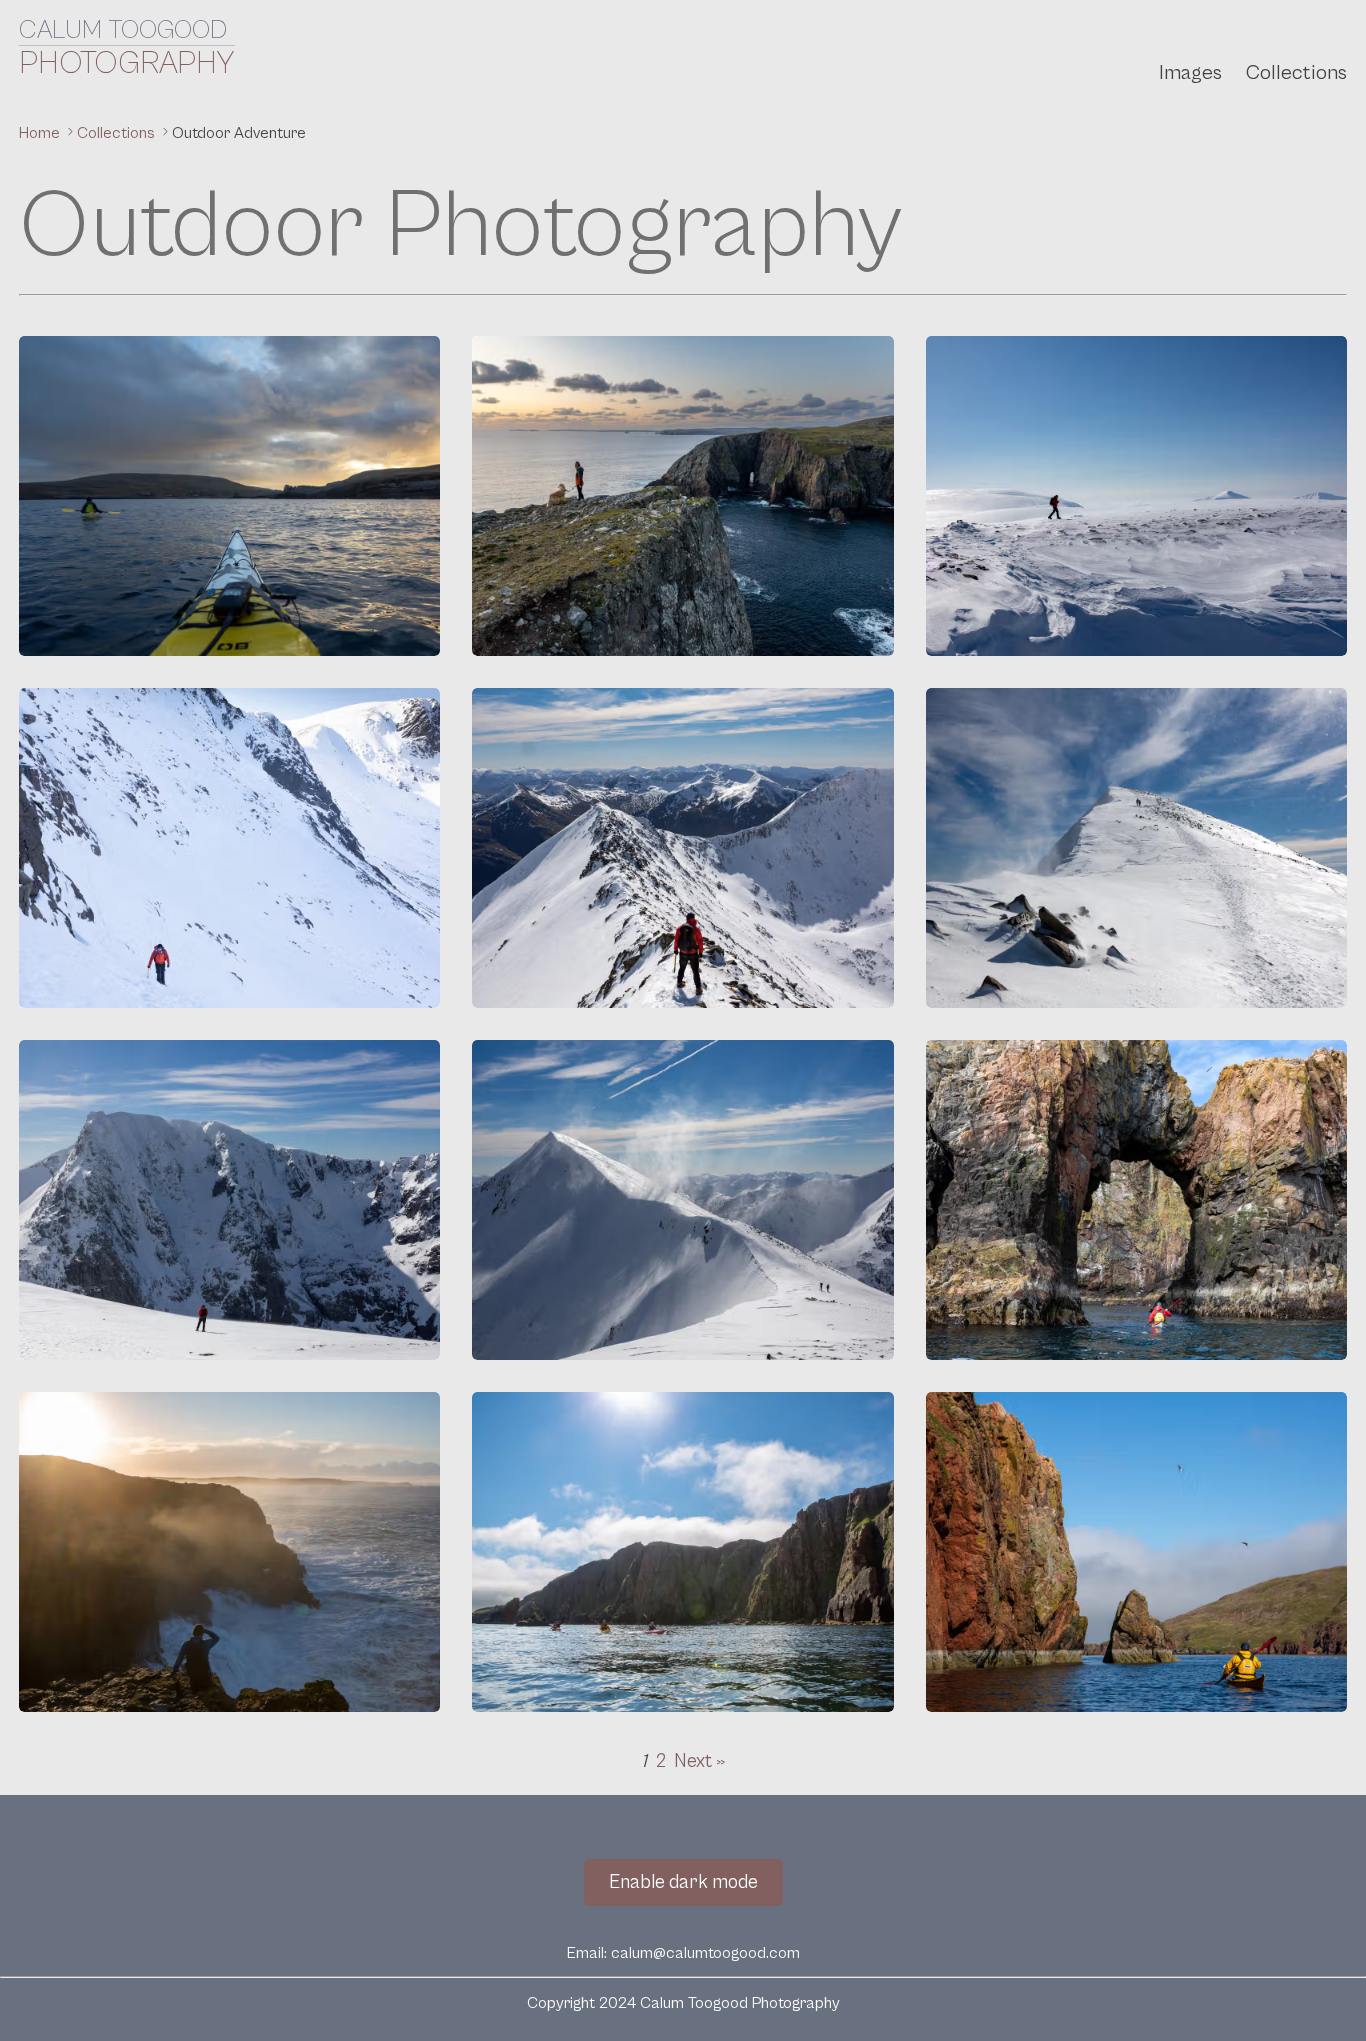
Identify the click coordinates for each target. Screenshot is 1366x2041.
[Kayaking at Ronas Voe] (682, 1552)
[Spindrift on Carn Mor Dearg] (682, 1200)
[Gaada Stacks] (1136, 1200)
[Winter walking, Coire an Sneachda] (229, 848)
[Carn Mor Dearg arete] (682, 848)
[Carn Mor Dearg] (1136, 848)
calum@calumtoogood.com (705, 1953)
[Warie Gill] (229, 1552)
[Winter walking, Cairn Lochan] (1136, 496)
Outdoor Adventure (239, 133)
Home (41, 133)
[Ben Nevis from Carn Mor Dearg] (229, 1200)
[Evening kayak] (229, 496)
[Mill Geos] (682, 496)
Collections (1296, 73)
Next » (699, 1761)
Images (1190, 73)
